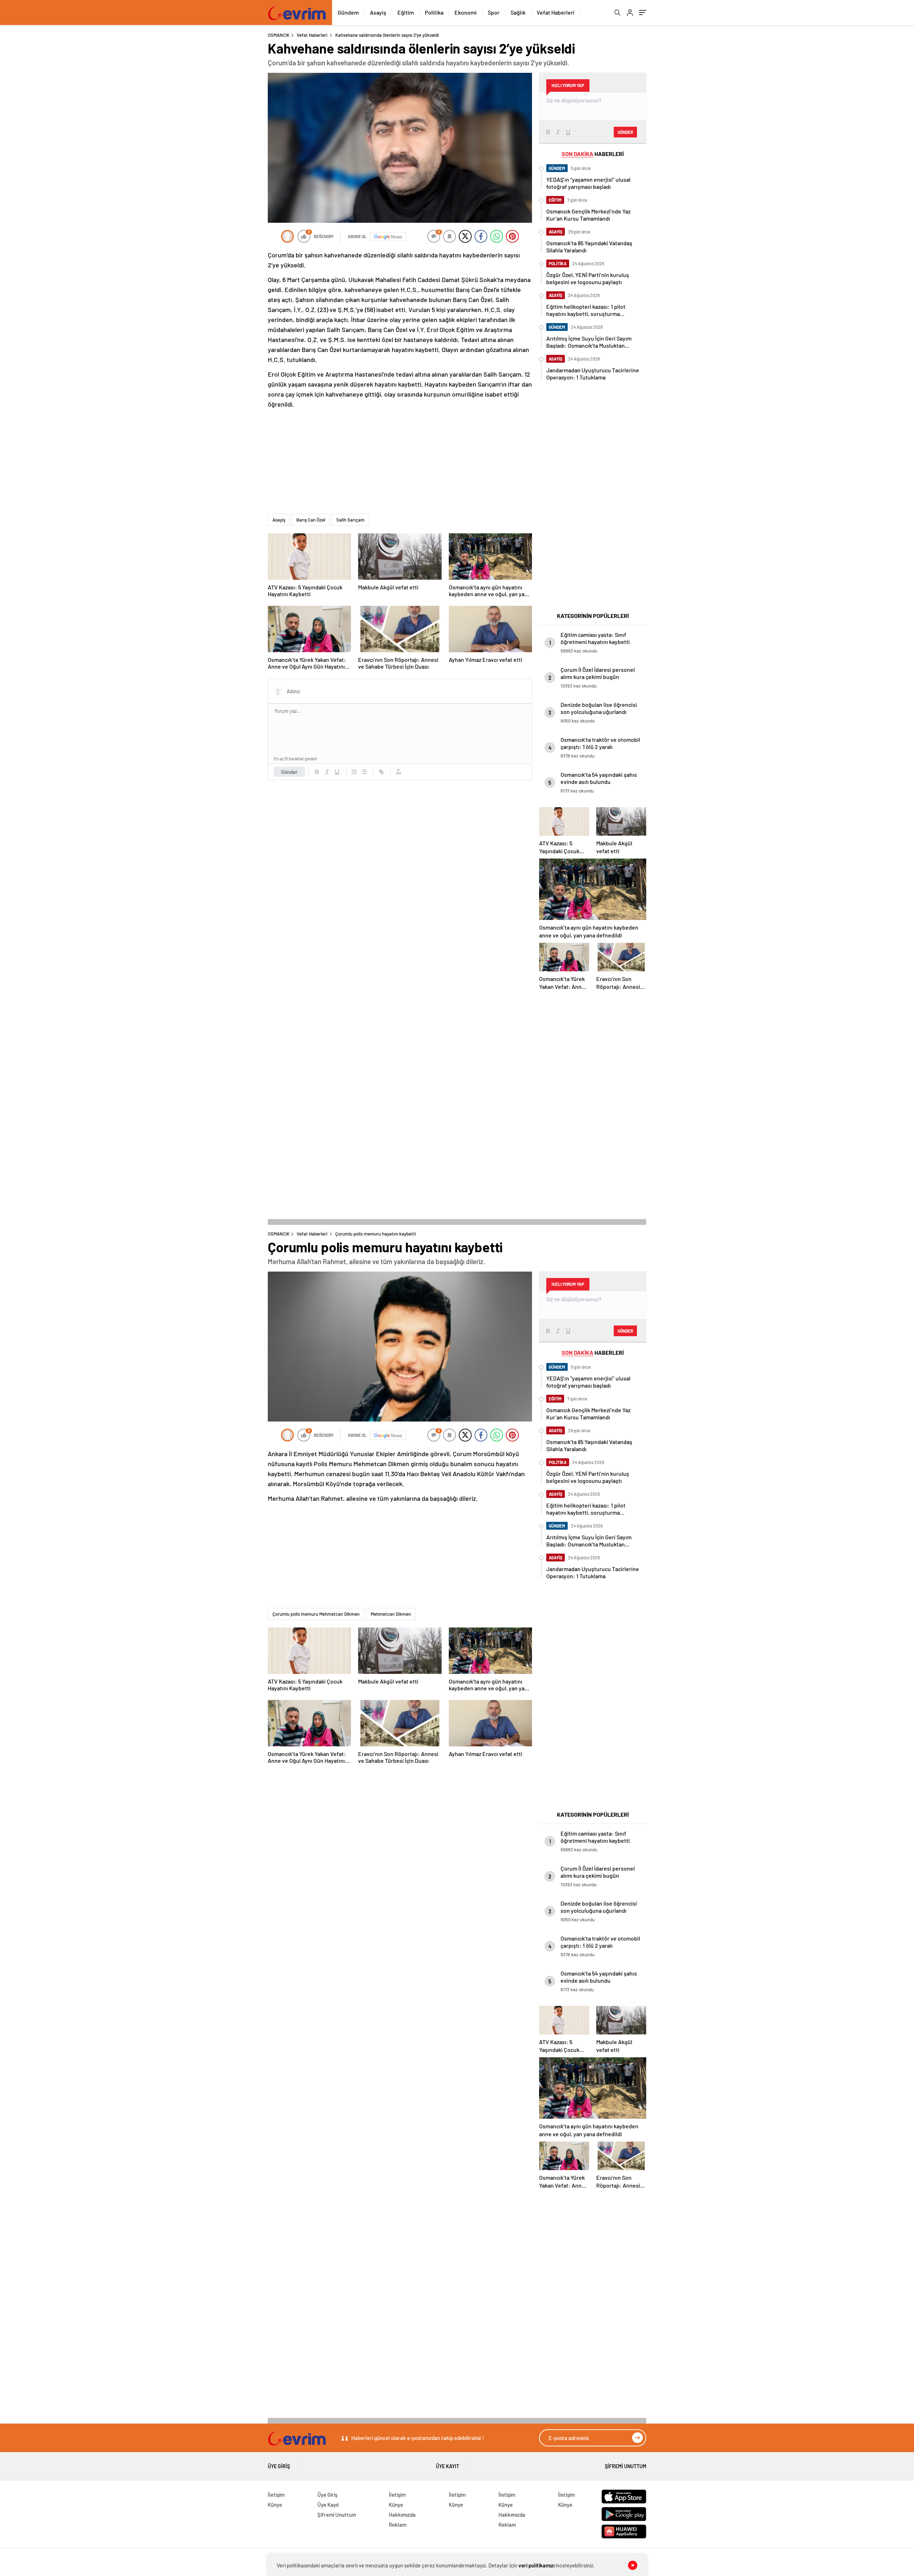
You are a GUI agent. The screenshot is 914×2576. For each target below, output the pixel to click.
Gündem (348, 12)
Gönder (289, 772)
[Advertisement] (211, 139)
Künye (275, 2505)
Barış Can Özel (311, 520)
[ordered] (354, 772)
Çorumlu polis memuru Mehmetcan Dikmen (316, 1614)
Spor (494, 12)
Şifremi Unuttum (626, 2466)
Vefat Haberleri (556, 12)
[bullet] (364, 772)
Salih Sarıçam (350, 520)
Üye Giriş (279, 2466)
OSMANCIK (279, 35)
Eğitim (406, 12)
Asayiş (378, 12)
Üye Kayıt (448, 2466)
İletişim (276, 2495)
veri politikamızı (536, 2565)
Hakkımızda (402, 2515)
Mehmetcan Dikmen (391, 1614)
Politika (434, 12)
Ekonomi (466, 12)
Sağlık (518, 12)
